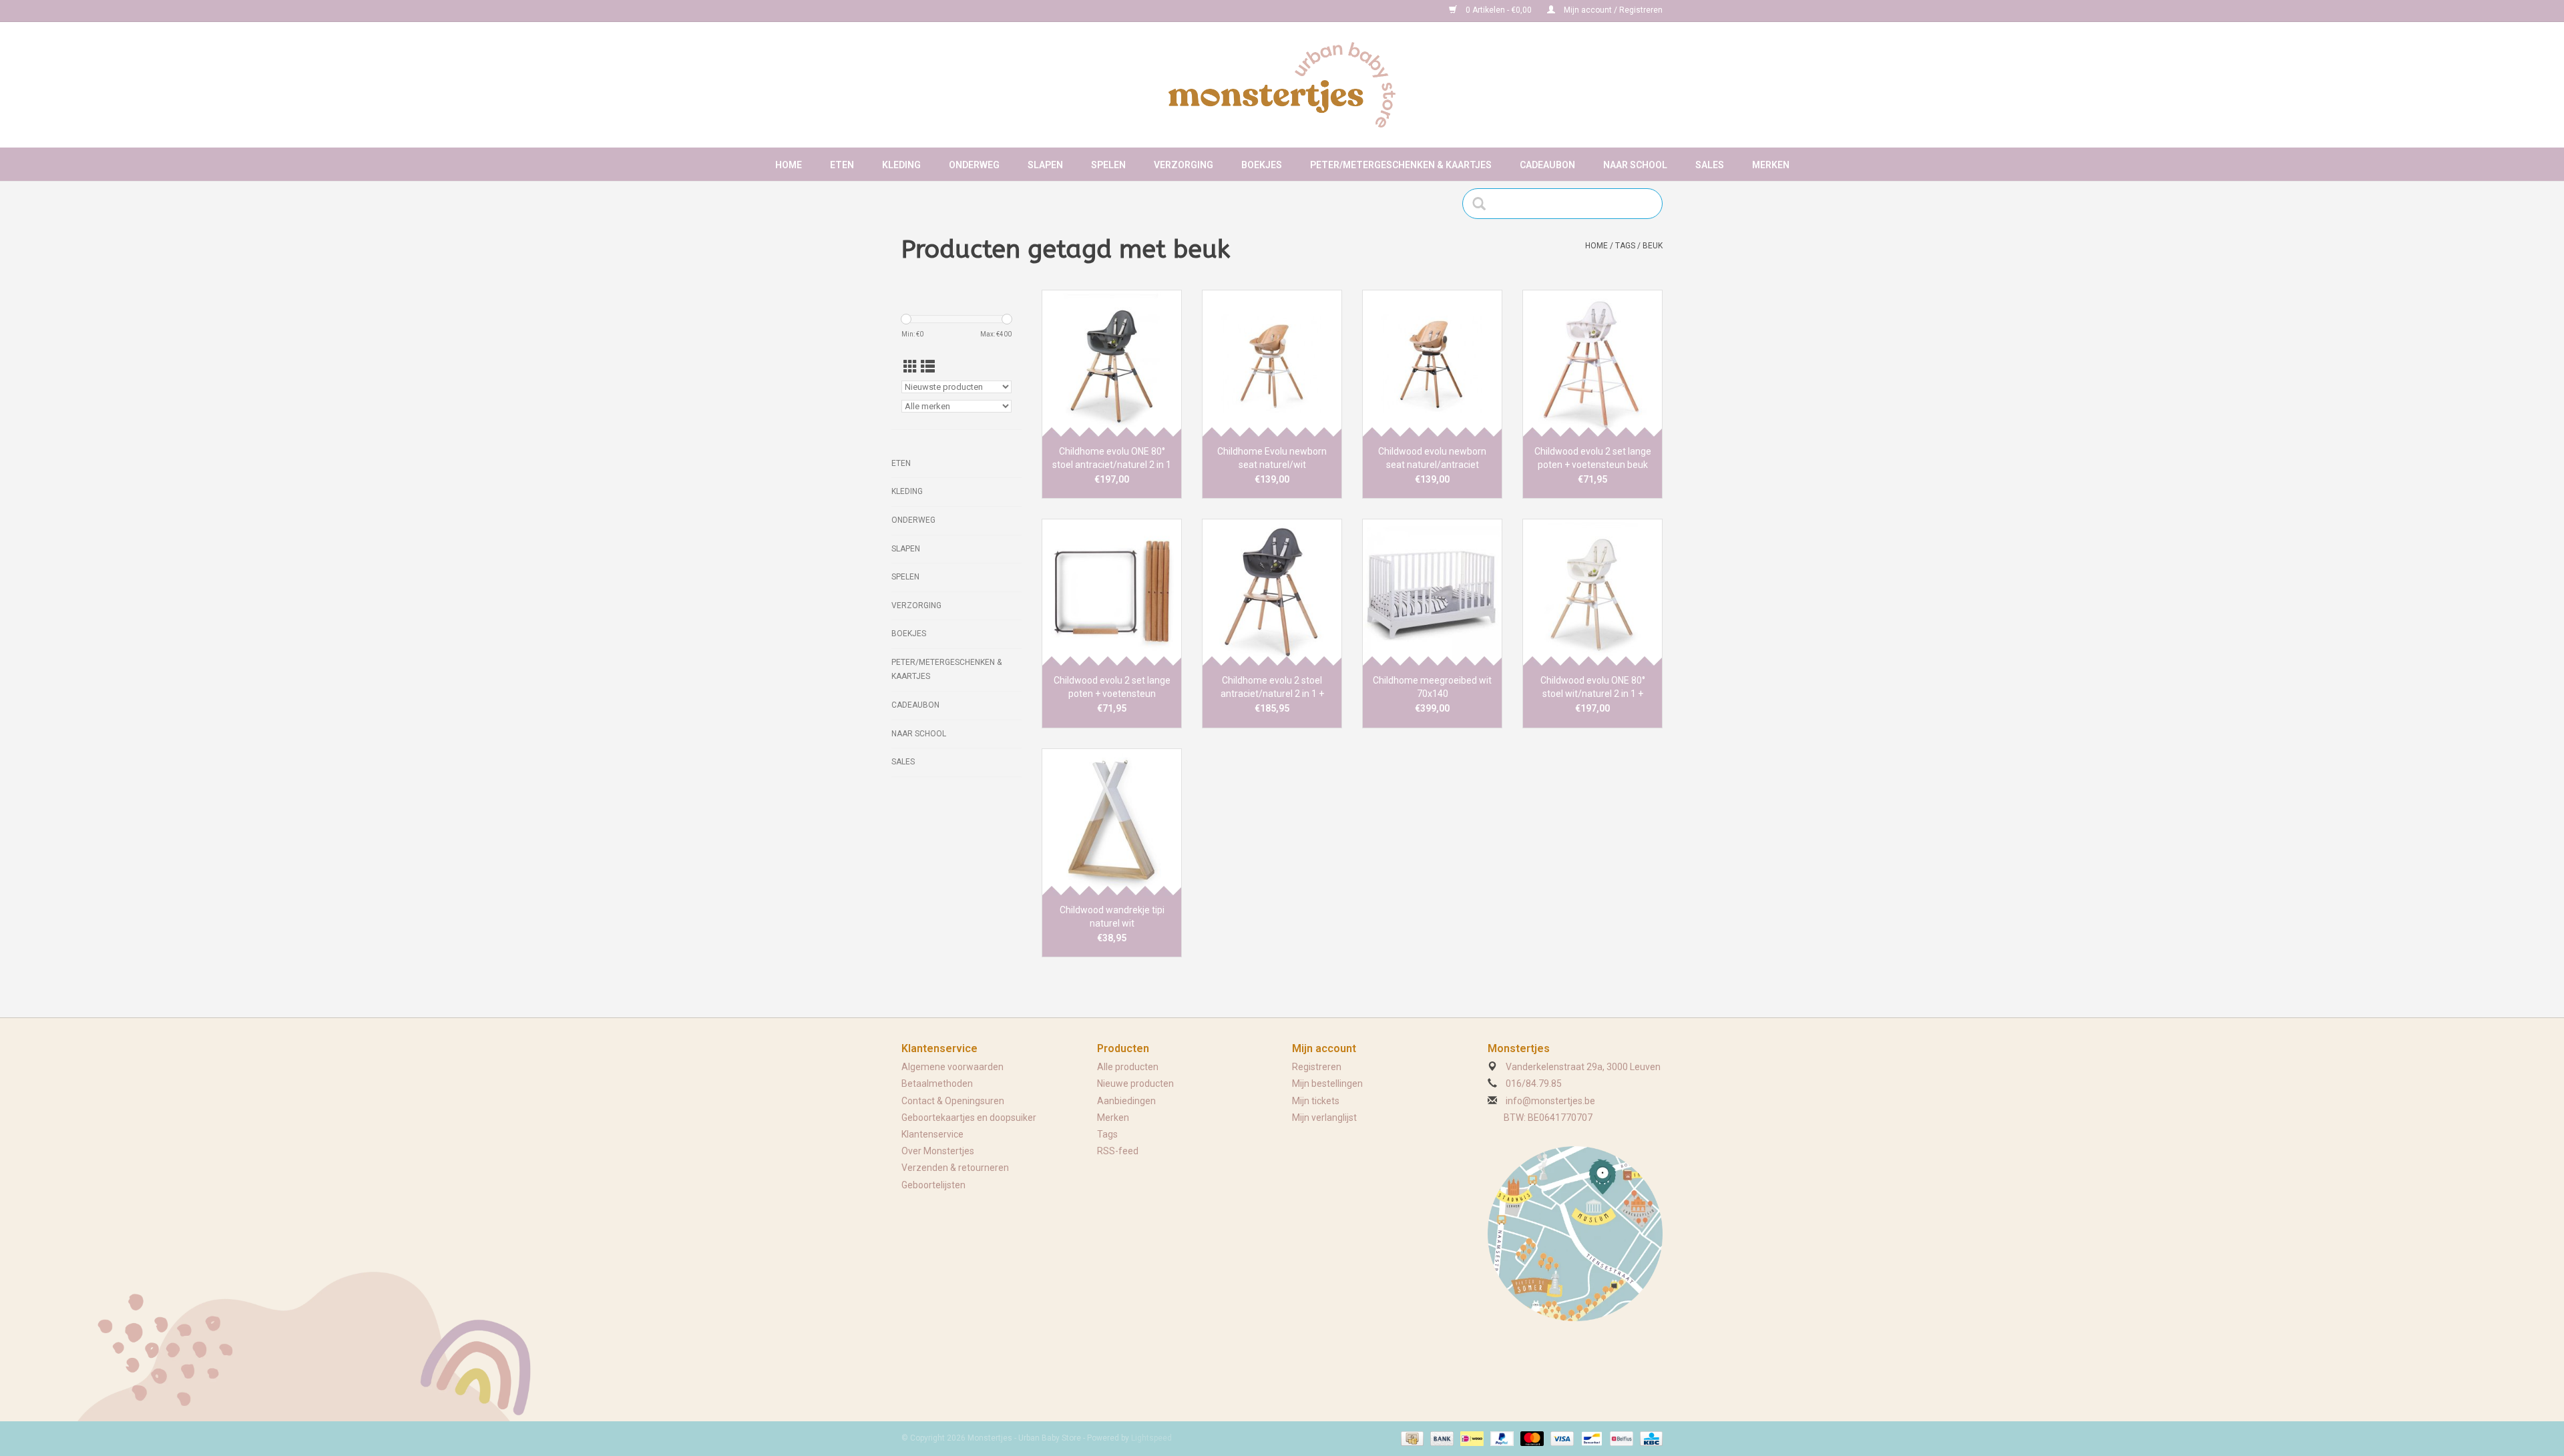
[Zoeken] (1483, 204)
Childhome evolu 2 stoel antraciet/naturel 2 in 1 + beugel (1272, 688)
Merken (1771, 165)
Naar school (1635, 165)
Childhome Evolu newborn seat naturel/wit (1272, 458)
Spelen (1108, 165)
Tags (1625, 246)
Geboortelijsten (933, 1185)
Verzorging (1184, 165)
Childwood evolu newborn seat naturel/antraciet (1432, 458)
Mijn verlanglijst (1324, 1118)
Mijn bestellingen (1327, 1083)
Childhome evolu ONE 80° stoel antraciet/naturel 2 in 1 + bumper (1112, 459)
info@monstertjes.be (1550, 1101)
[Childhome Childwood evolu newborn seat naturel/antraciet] (1432, 363)
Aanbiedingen (1126, 1101)
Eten (842, 165)
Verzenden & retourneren (955, 1168)
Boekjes (1262, 165)
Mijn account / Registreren (1612, 10)
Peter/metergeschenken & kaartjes (1401, 165)
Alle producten (1128, 1067)
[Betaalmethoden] (1411, 1439)
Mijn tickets (1316, 1101)
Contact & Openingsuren (953, 1101)
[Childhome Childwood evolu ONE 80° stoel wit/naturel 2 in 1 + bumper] (1592, 592)
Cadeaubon (1547, 165)
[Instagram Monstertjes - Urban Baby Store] (959, 11)
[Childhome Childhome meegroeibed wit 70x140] (1432, 592)
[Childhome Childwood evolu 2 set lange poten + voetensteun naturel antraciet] (1112, 592)
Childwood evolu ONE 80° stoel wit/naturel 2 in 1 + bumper (1593, 688)
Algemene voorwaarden (952, 1067)
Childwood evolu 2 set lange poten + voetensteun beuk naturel (1593, 459)
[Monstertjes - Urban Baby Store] (1282, 85)
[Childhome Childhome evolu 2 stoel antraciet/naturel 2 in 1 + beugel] (1272, 592)
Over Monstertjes (938, 1151)
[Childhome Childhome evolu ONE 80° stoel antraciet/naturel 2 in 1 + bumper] (1112, 363)
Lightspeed (1151, 1438)
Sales (1710, 165)
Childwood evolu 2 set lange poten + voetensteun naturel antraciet (1112, 688)
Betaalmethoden (937, 1083)
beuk (1653, 246)
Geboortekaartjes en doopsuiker (969, 1118)
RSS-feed (1118, 1151)
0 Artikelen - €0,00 (1499, 10)
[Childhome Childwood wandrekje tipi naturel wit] (1112, 822)
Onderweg (974, 165)
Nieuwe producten (1135, 1083)
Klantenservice (932, 1134)
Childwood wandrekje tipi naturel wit (1112, 917)
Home (789, 165)
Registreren (1317, 1067)
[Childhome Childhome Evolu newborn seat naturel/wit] (1272, 363)
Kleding (901, 165)
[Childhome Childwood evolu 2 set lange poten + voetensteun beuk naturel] (1592, 363)
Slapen (1045, 165)
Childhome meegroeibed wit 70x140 (1432, 687)
